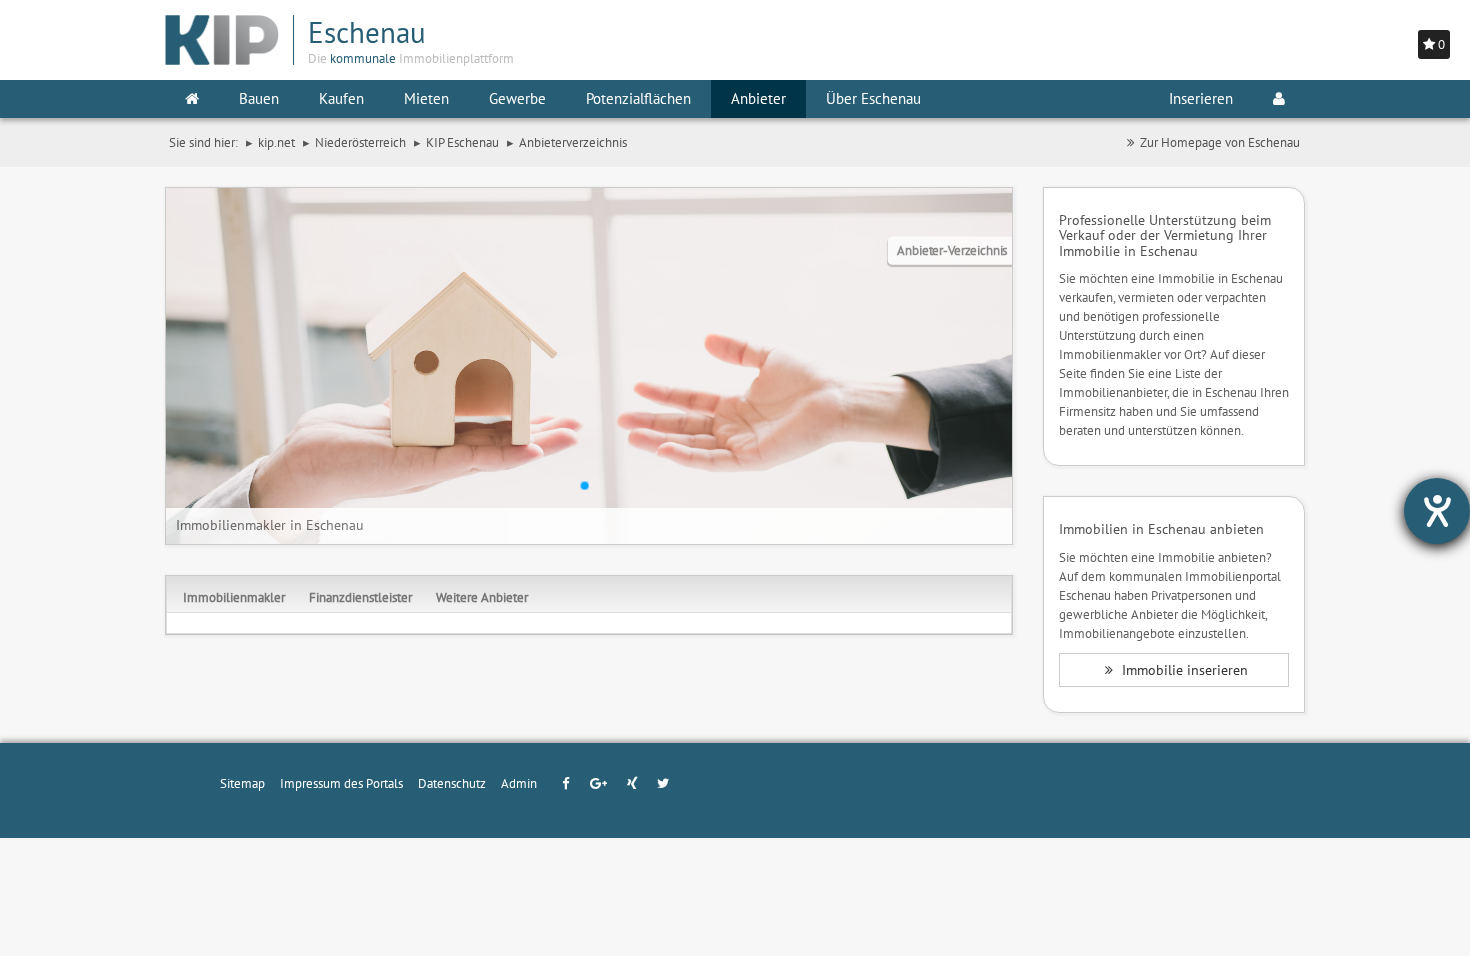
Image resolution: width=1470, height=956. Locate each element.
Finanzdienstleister (360, 597)
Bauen (259, 98)
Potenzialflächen (638, 98)
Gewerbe (517, 98)
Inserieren (1201, 98)
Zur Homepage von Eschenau (1220, 142)
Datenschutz (452, 783)
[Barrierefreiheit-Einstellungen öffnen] (1437, 511)
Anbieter (758, 98)
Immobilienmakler (234, 597)
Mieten (426, 98)
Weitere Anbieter (482, 597)
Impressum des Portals (341, 783)
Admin (519, 783)
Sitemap (242, 783)
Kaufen (341, 98)
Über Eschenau (873, 98)
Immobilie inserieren (1183, 670)
